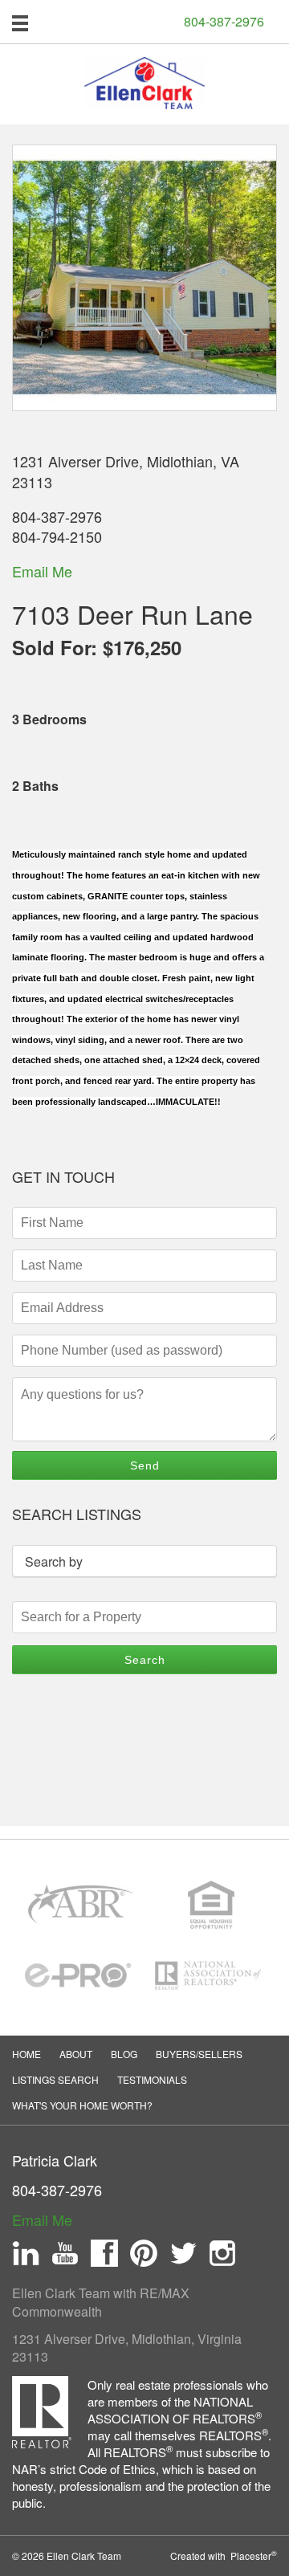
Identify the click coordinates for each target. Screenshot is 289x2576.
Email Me (42, 571)
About (76, 2054)
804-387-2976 (224, 22)
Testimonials (152, 2079)
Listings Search (55, 2079)
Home (26, 2054)
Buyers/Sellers (199, 2054)
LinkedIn (26, 2253)
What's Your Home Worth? (82, 2105)
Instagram (222, 2253)
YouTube (65, 2253)
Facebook (104, 2253)
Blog (124, 2054)
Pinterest (144, 2253)
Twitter (183, 2253)
